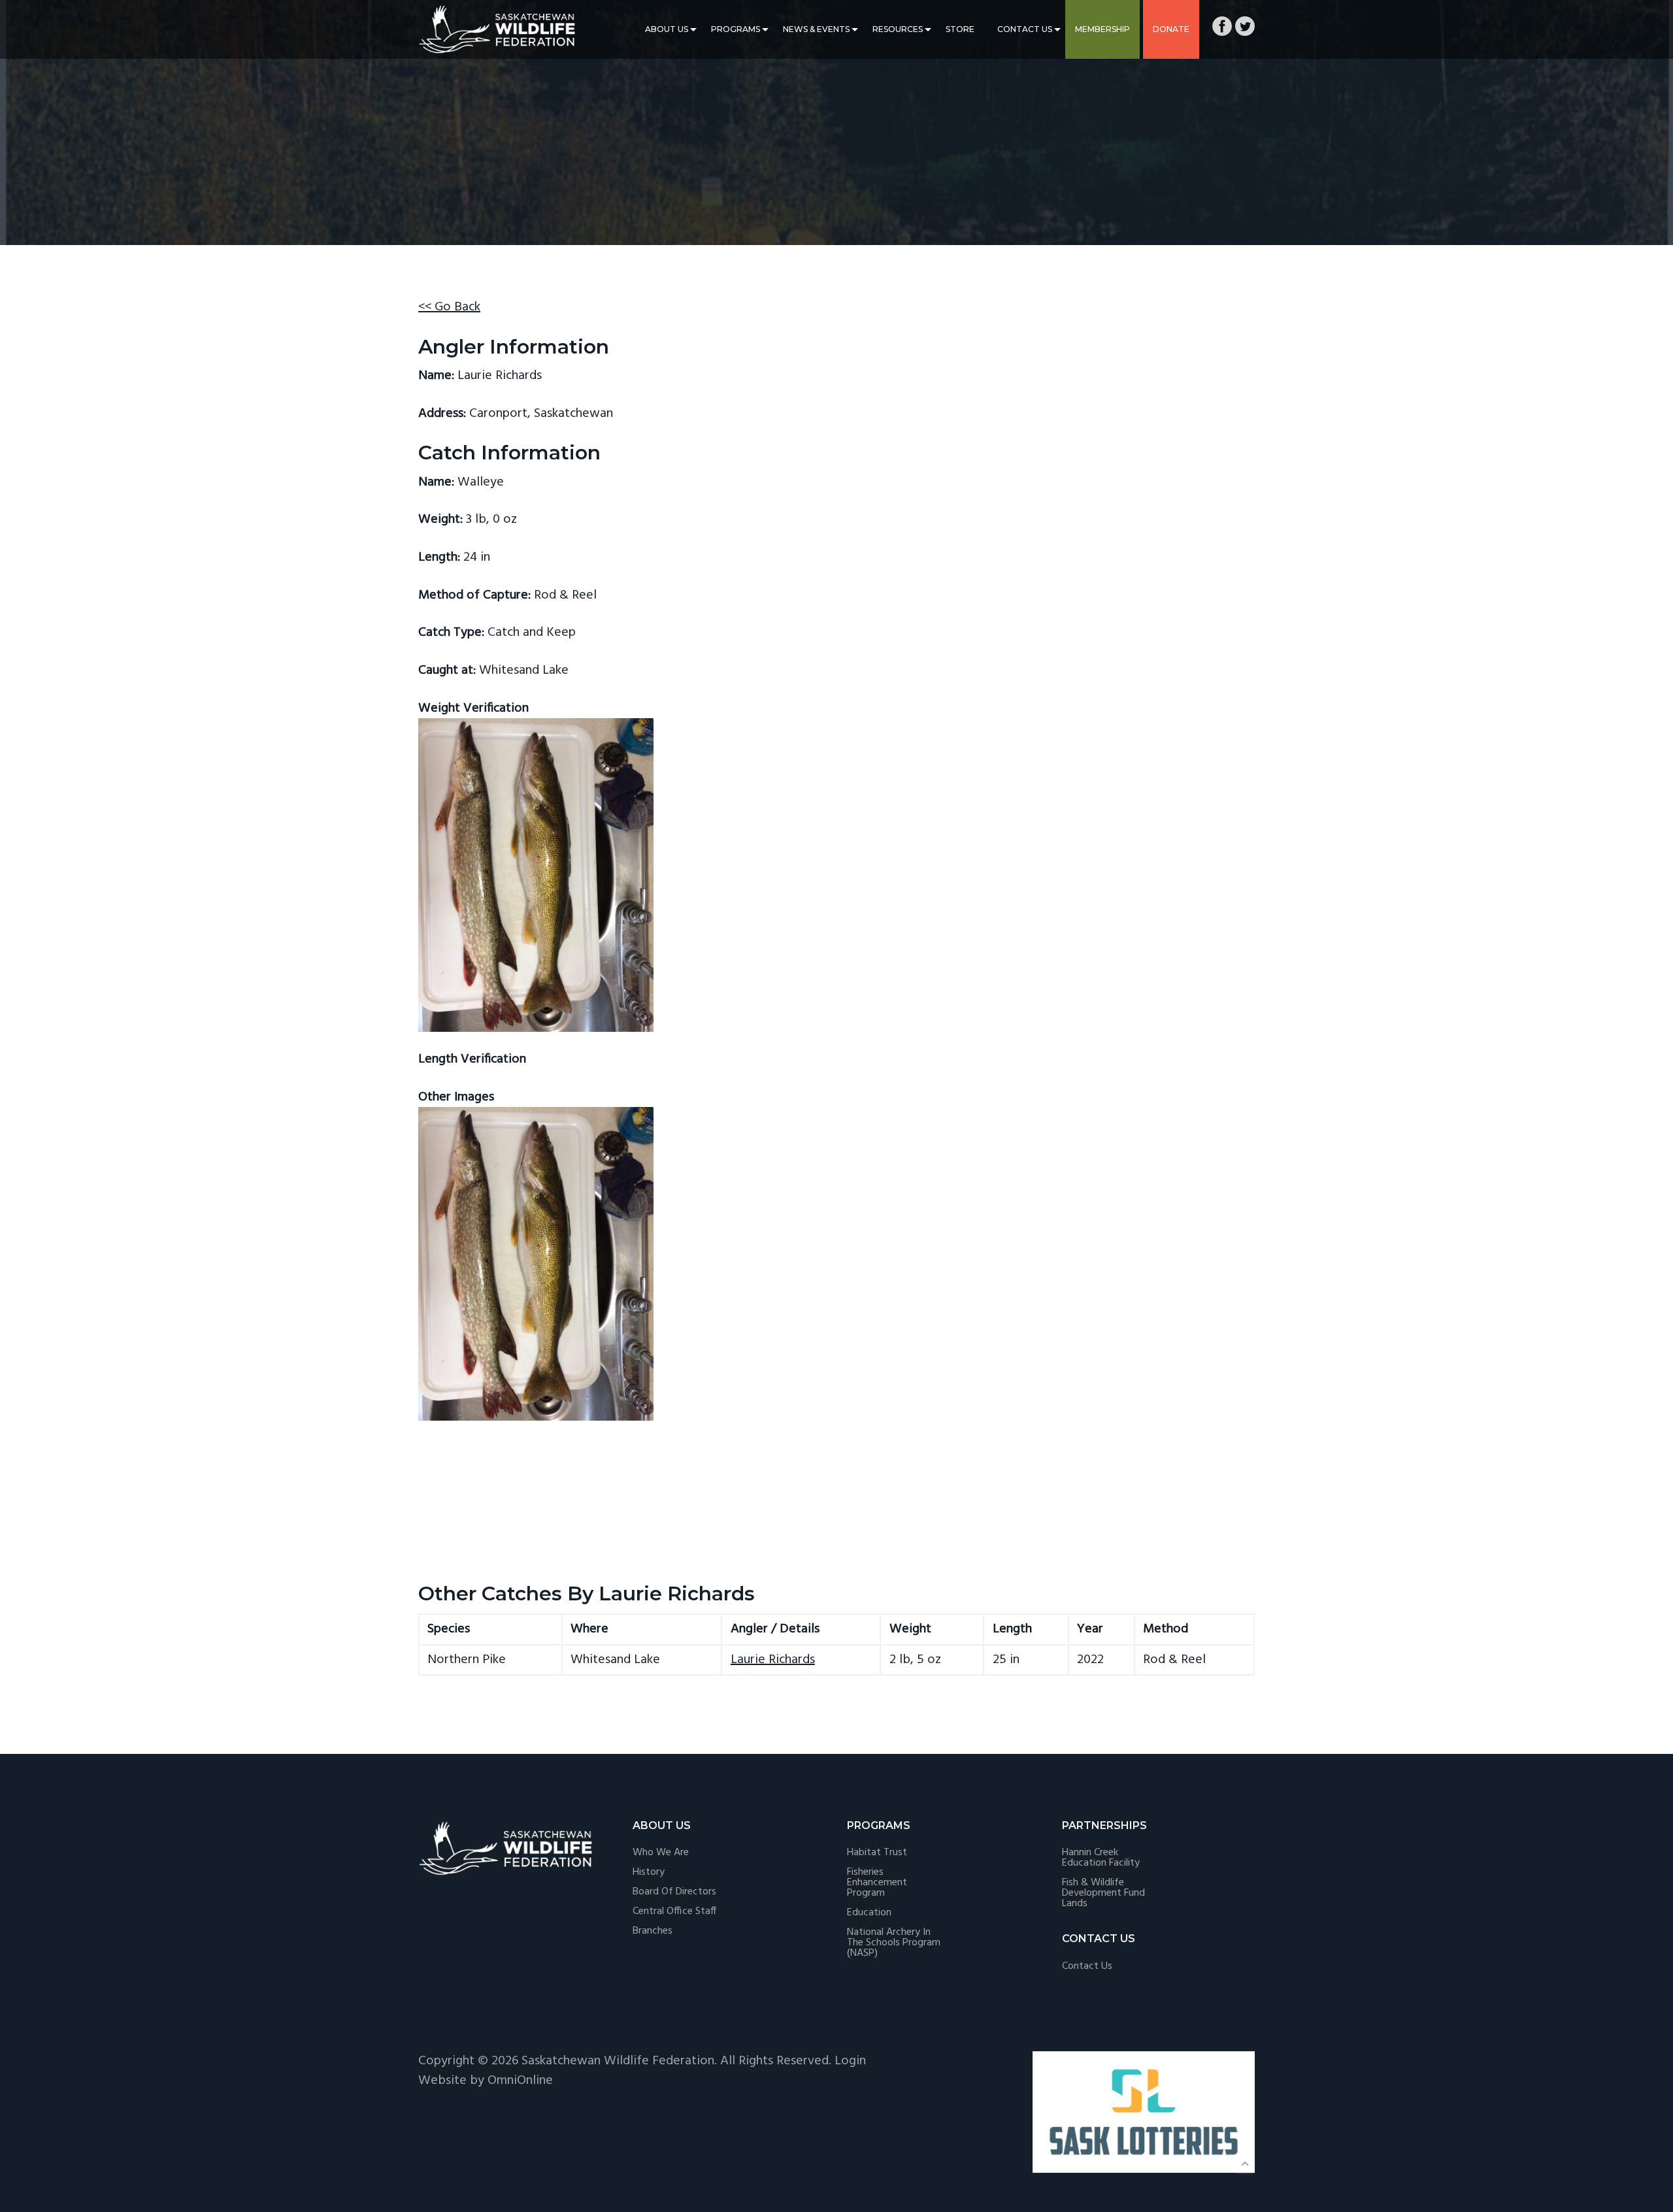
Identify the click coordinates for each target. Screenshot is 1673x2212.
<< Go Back (449, 307)
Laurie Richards (773, 1660)
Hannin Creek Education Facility (1101, 1858)
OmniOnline (520, 2081)
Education (869, 1913)
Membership (1102, 29)
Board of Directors (674, 1892)
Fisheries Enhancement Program (877, 1883)
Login (850, 2061)
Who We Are (661, 1853)
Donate (1171, 29)
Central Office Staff (674, 1911)
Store (960, 29)
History (649, 1872)
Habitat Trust (877, 1853)
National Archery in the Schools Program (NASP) (894, 1943)
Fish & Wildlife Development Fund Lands (1103, 1893)
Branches (653, 1931)
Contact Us (1025, 29)
